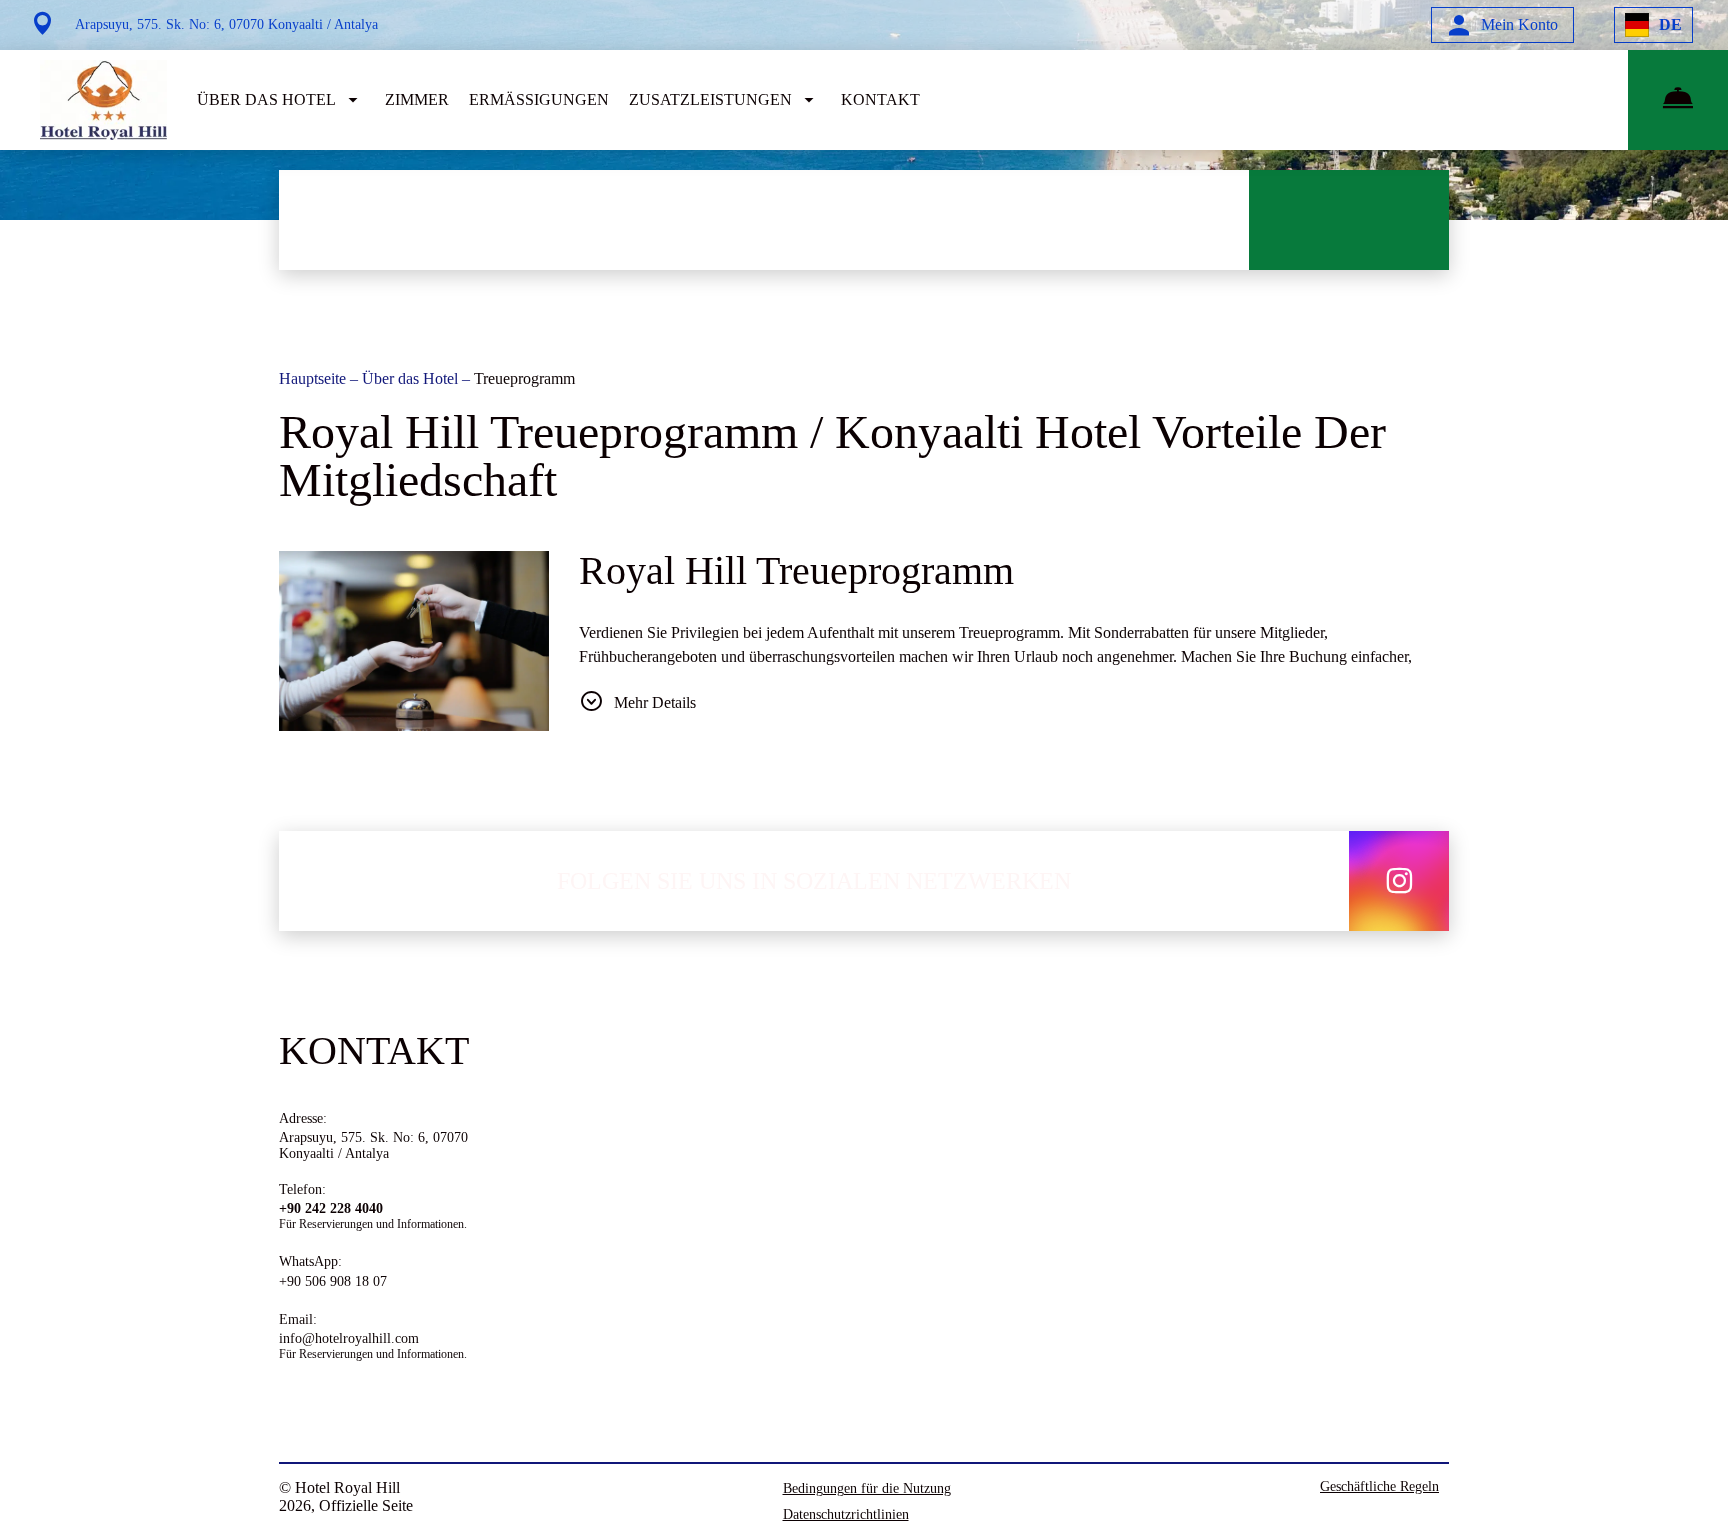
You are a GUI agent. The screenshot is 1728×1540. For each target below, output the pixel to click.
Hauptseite (314, 378)
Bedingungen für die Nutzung (867, 1488)
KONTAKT (880, 99)
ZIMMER (417, 99)
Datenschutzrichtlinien (846, 1514)
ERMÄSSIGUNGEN (539, 99)
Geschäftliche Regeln (1379, 1486)
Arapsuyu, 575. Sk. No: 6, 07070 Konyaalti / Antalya (373, 1145)
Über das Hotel (412, 378)
